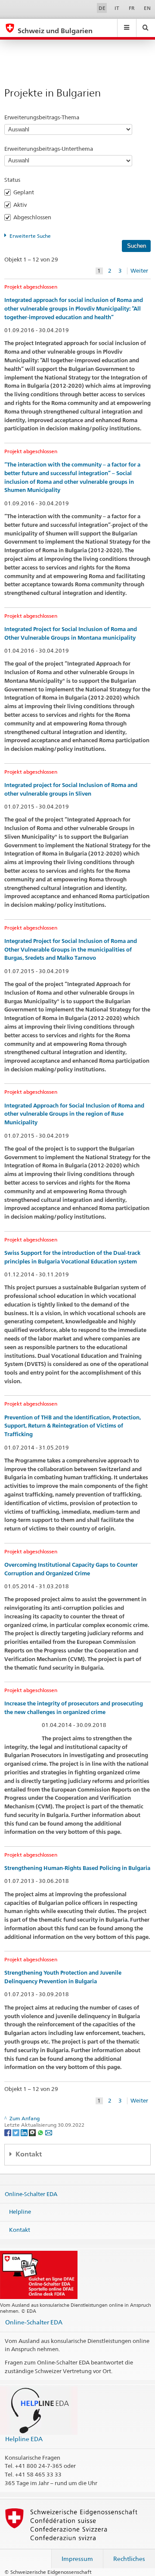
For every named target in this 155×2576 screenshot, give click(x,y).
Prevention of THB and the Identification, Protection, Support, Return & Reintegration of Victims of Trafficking (73, 1426)
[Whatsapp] (41, 2132)
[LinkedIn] (25, 2132)
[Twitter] (17, 2132)
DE (102, 8)
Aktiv (23, 205)
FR (132, 8)
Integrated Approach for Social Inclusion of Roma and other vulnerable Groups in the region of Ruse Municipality (74, 1114)
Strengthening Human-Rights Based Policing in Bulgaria (77, 1868)
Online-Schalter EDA (31, 2193)
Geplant (26, 192)
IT (117, 8)
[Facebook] (8, 2132)
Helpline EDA (24, 2439)
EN (147, 8)
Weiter (139, 271)
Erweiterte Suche (30, 236)
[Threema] (33, 2132)
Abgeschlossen (35, 217)
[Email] (49, 2132)
